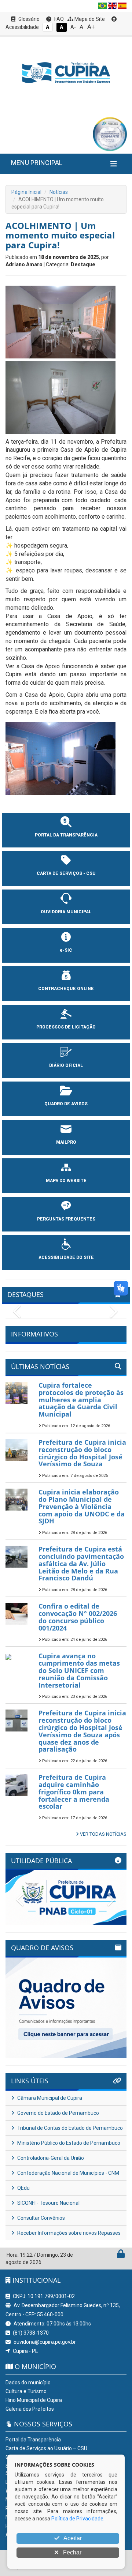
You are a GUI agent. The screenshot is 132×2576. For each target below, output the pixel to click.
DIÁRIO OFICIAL (66, 1065)
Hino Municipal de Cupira (34, 2400)
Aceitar (72, 2538)
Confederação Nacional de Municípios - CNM (68, 2173)
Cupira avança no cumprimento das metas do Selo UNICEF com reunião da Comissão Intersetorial (79, 1670)
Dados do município (28, 2383)
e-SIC (66, 950)
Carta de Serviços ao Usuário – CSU (46, 2448)
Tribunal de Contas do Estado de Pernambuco (69, 2128)
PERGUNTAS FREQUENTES (66, 1219)
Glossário (28, 19)
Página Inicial (26, 192)
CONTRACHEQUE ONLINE (66, 989)
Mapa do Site (89, 19)
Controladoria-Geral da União (50, 2158)
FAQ (58, 19)
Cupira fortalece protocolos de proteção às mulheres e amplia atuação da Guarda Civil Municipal (81, 1400)
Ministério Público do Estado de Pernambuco (68, 2143)
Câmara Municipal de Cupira (49, 2098)
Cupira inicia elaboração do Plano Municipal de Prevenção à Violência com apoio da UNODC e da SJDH (82, 1506)
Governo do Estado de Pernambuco (58, 2113)
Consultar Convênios (41, 2218)
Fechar (71, 2552)
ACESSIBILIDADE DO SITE (66, 1257)
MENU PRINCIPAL (37, 163)
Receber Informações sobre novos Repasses (68, 2233)
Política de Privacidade (77, 2519)
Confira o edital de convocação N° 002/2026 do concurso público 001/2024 (78, 1617)
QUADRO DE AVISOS (66, 1104)
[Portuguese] (102, 6)
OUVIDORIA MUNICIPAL (66, 912)
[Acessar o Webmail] (113, 2256)
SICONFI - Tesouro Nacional (48, 2203)
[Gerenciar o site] (121, 2256)
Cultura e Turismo (26, 2391)
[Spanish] (122, 6)
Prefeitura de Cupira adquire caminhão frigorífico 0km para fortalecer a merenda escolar (74, 1792)
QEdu (23, 2188)
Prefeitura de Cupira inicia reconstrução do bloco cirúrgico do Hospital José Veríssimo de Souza (82, 1453)
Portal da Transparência (33, 2440)
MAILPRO (66, 1142)
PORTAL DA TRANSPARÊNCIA (66, 835)
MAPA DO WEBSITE (66, 1181)
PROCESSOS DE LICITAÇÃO (66, 1027)
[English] (112, 6)
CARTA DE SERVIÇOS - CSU (66, 873)
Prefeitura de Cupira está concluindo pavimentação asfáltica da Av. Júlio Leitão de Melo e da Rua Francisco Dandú (81, 1563)
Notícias (59, 192)
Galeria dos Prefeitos (30, 2409)
